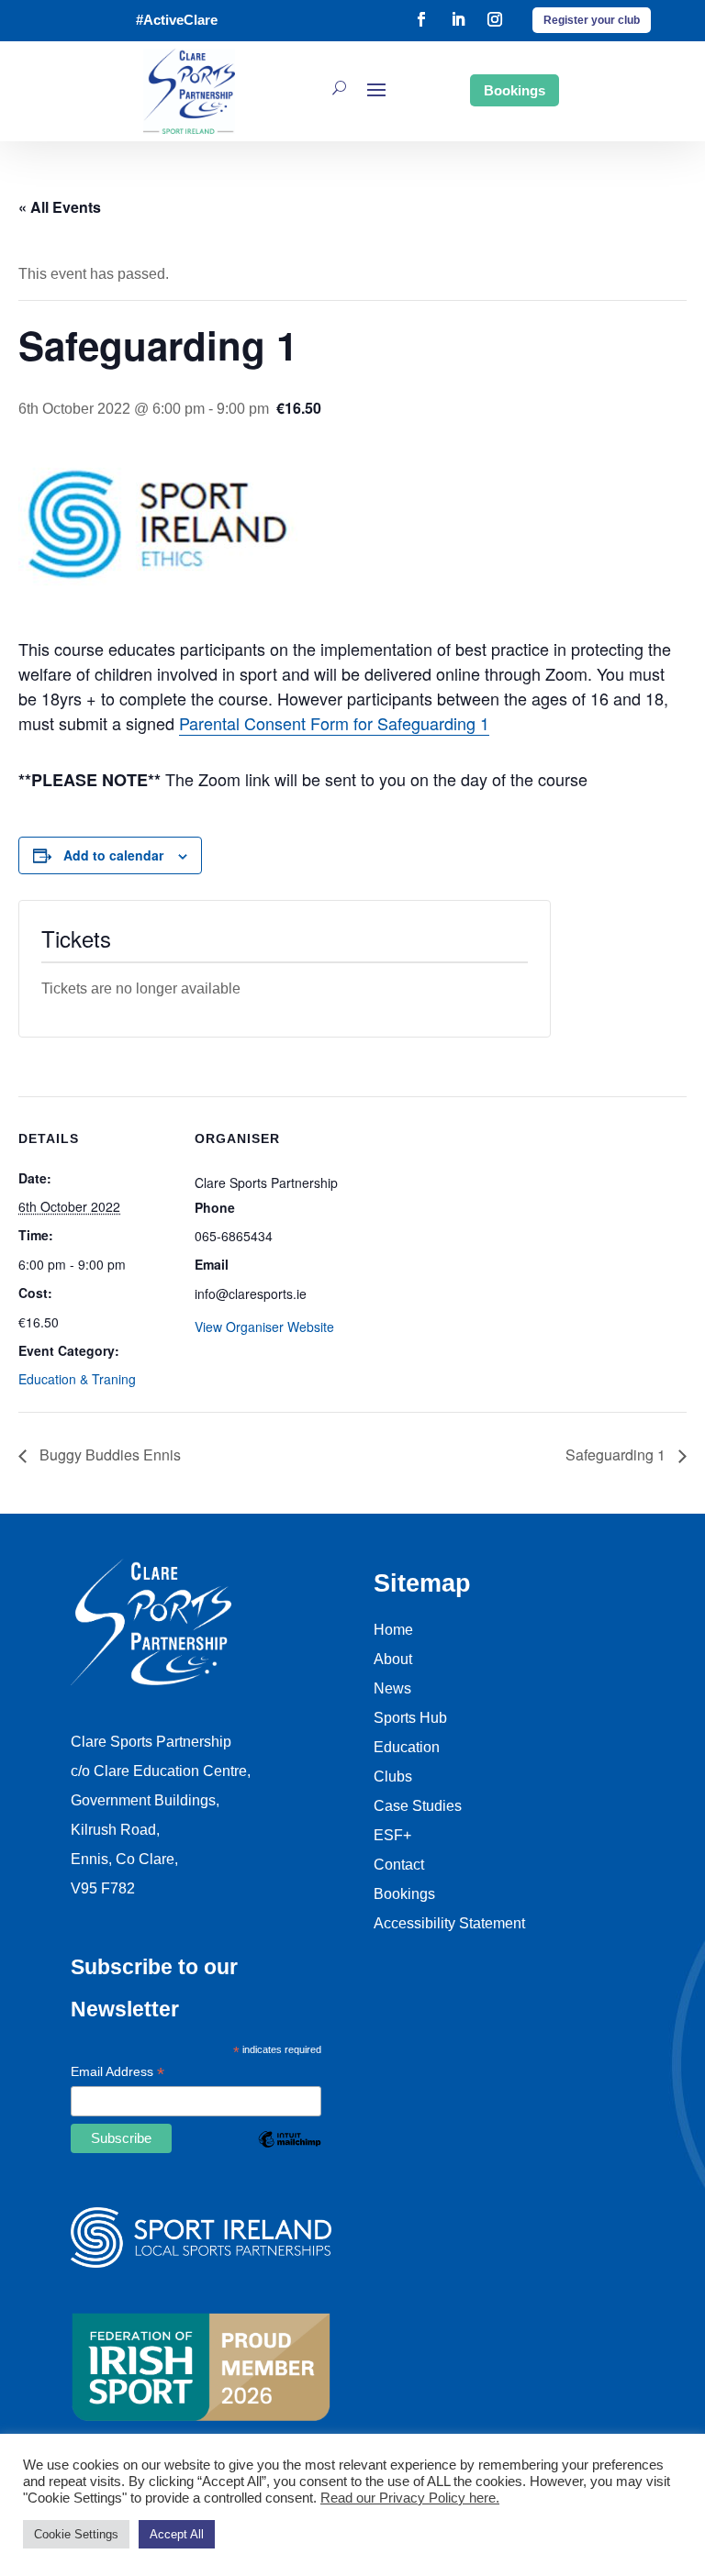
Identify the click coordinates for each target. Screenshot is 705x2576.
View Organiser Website (264, 1327)
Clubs (393, 1777)
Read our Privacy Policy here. (410, 2498)
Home (393, 1630)
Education (407, 1747)
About (393, 1659)
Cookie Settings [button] (76, 2534)
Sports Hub (410, 1718)
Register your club (592, 20)
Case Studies (418, 1806)
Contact (399, 1865)
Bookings (515, 90)
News (392, 1688)
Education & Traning (77, 1379)
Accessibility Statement (449, 1923)
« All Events (60, 207)
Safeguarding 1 (617, 1455)
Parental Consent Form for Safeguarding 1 (334, 723)
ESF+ (392, 1835)
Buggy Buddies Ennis (108, 1455)
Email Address (117, 2073)
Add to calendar (113, 855)
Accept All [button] (177, 2534)
